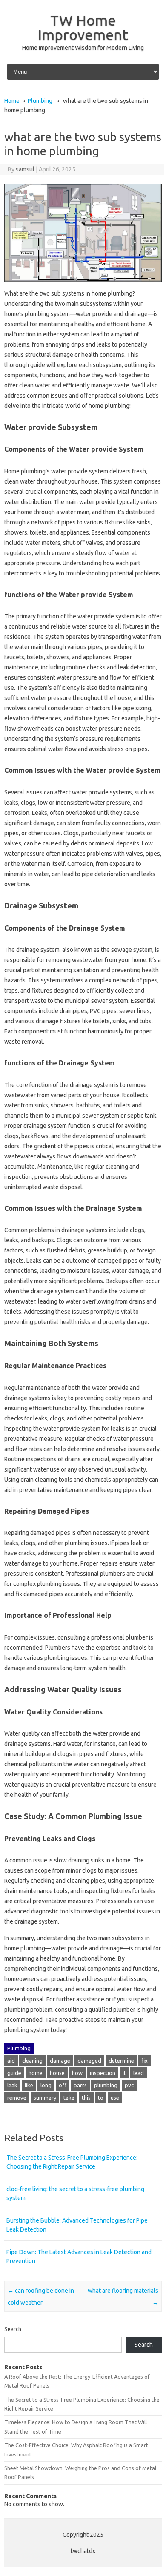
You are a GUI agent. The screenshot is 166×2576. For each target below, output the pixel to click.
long (46, 2085)
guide (14, 2073)
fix (145, 2061)
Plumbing (40, 101)
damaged (89, 2061)
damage (60, 2061)
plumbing (106, 2085)
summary (45, 2098)
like (29, 2085)
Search (13, 2329)
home (36, 2073)
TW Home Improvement (83, 27)
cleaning (32, 2061)
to (101, 2098)
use (115, 2098)
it (124, 2073)
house (57, 2073)
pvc (129, 2085)
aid (11, 2061)
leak (12, 2085)
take (69, 2098)
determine (121, 2061)
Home (12, 101)
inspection (103, 2073)
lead (139, 2073)
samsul (25, 169)
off (63, 2085)
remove (17, 2098)
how (77, 2073)
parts (80, 2085)
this (86, 2098)
